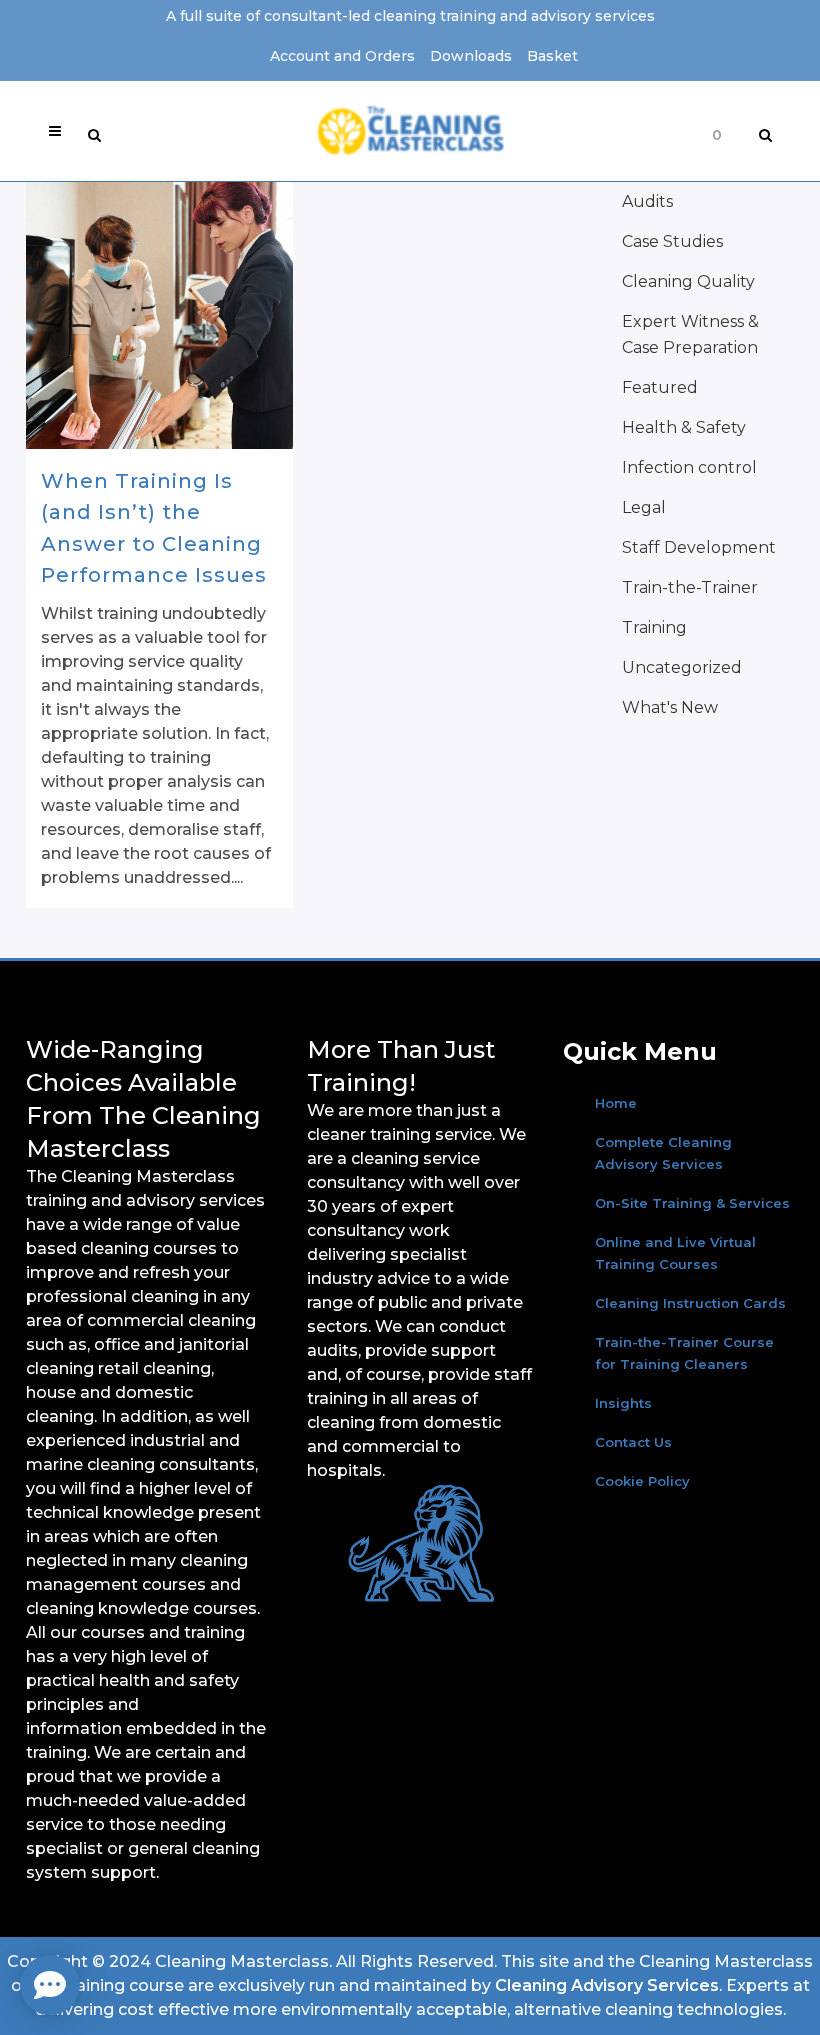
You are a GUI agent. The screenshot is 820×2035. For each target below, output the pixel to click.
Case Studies (672, 241)
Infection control (689, 467)
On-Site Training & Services (692, 1203)
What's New (670, 707)
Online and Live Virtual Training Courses (675, 1253)
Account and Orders (342, 56)
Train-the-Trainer (690, 587)
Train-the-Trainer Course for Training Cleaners (684, 1353)
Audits (647, 201)
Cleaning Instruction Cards (690, 1303)
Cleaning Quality (688, 281)
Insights (623, 1403)
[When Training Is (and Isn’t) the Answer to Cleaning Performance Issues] (159, 315)
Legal (644, 507)
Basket (552, 56)
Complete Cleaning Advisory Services (663, 1153)
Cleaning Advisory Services (607, 1985)
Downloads (471, 56)
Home (616, 1103)
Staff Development (699, 547)
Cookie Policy (642, 1481)
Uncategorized (682, 667)
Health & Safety (684, 427)
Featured (660, 387)
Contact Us (633, 1442)
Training (654, 627)
